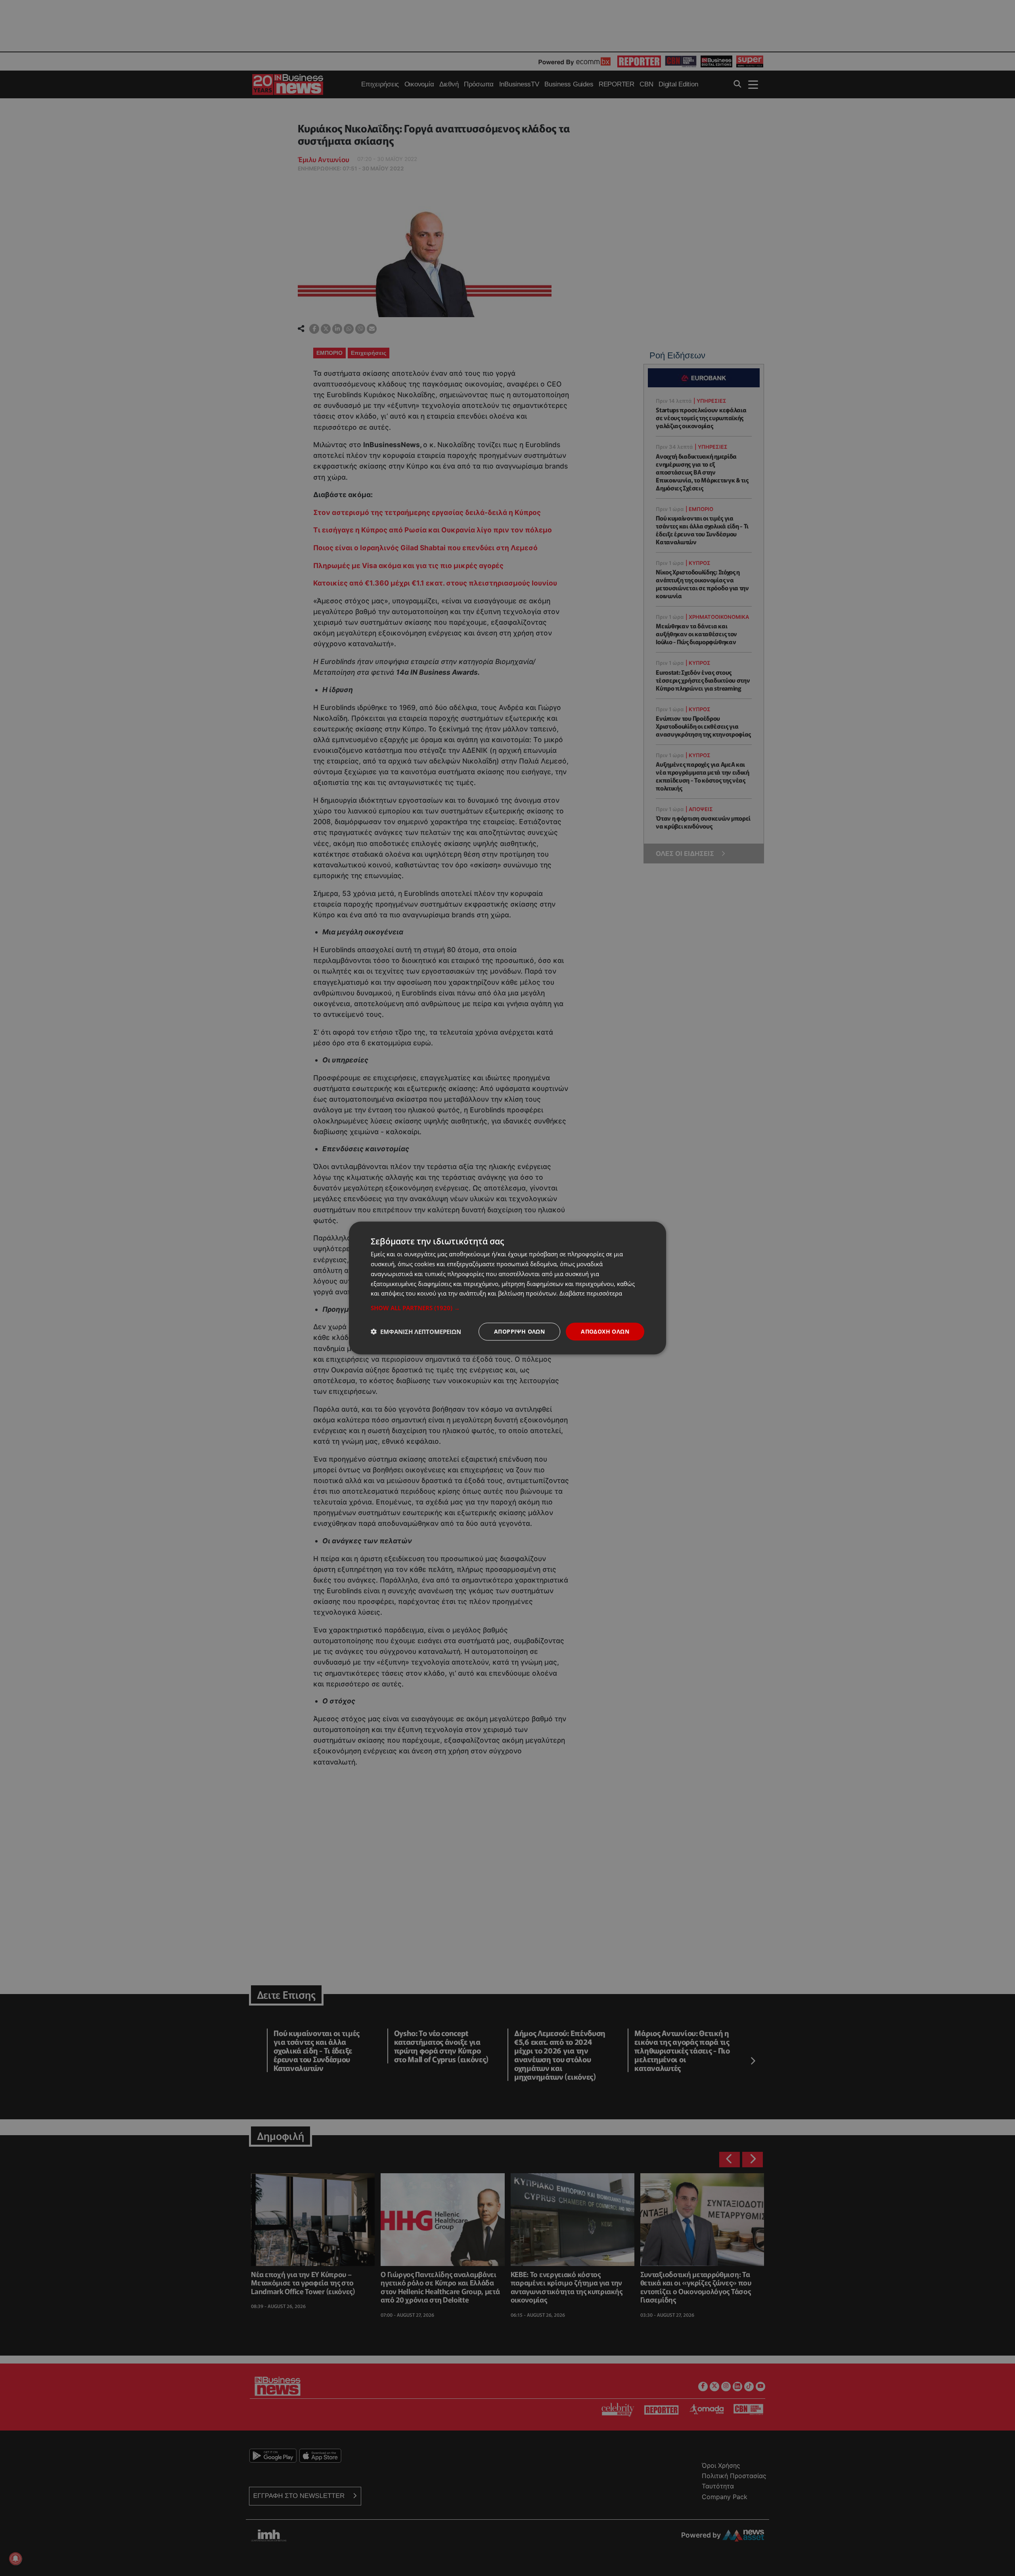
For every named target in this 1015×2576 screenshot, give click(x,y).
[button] (507, 1308)
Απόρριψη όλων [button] (519, 1331)
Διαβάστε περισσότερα (591, 1293)
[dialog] (507, 1288)
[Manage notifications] (15, 2559)
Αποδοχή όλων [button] (605, 1331)
